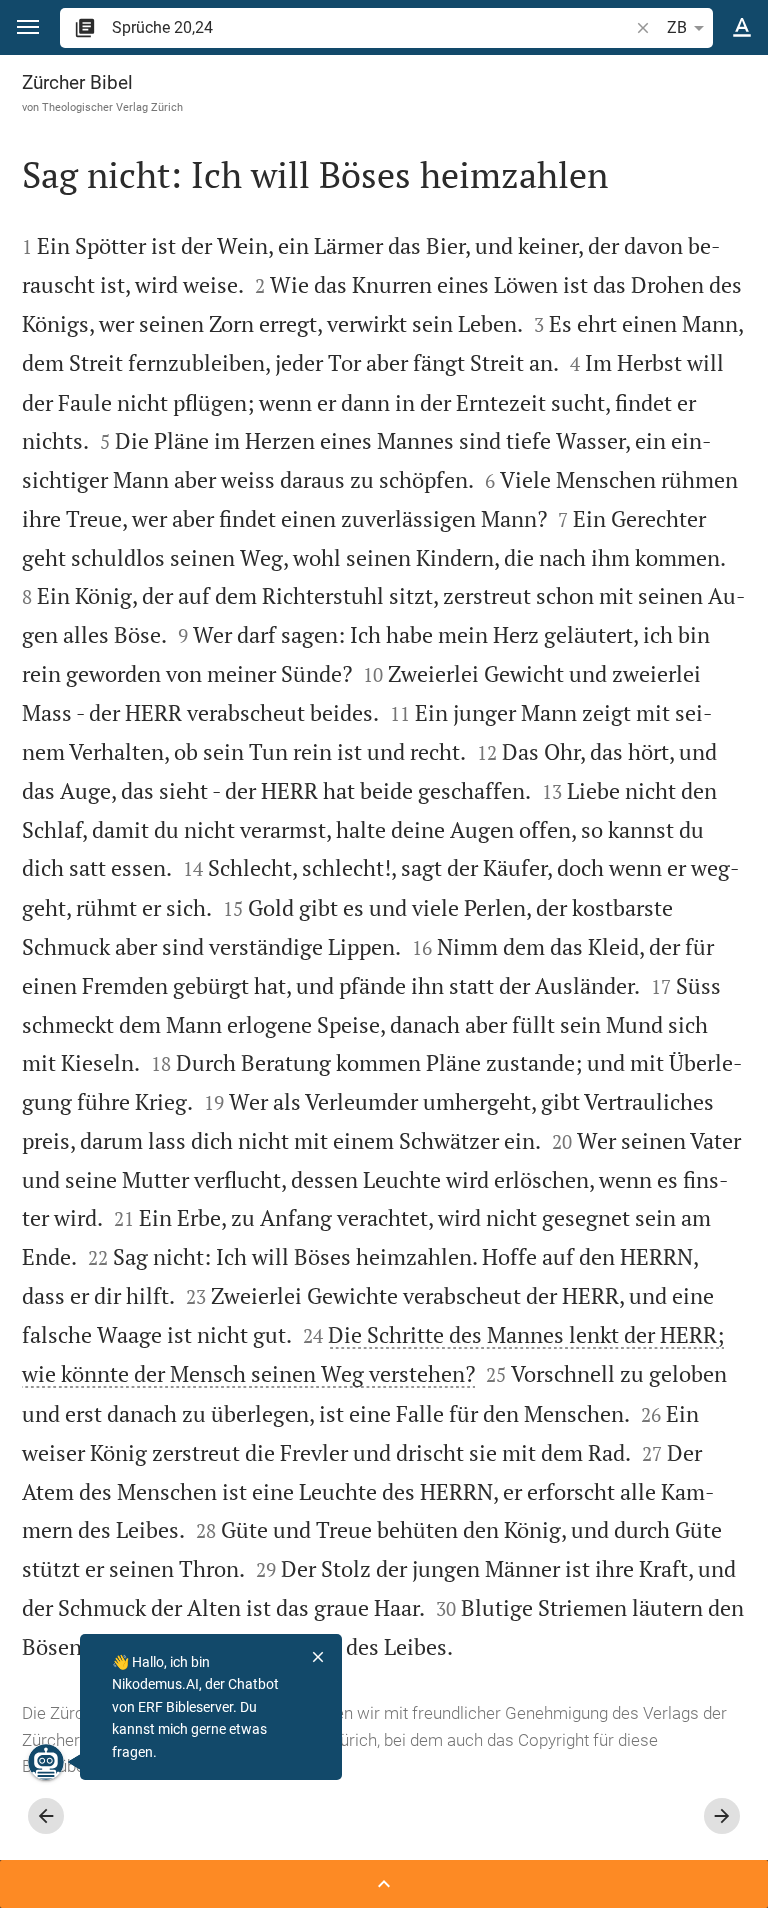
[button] (28, 27)
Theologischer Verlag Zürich (112, 107)
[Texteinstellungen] (742, 28)
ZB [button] (677, 27)
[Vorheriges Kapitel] (46, 1816)
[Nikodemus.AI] (46, 1762)
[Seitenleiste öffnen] (384, 1884)
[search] (372, 27)
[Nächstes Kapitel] (722, 1816)
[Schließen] (318, 1657)
